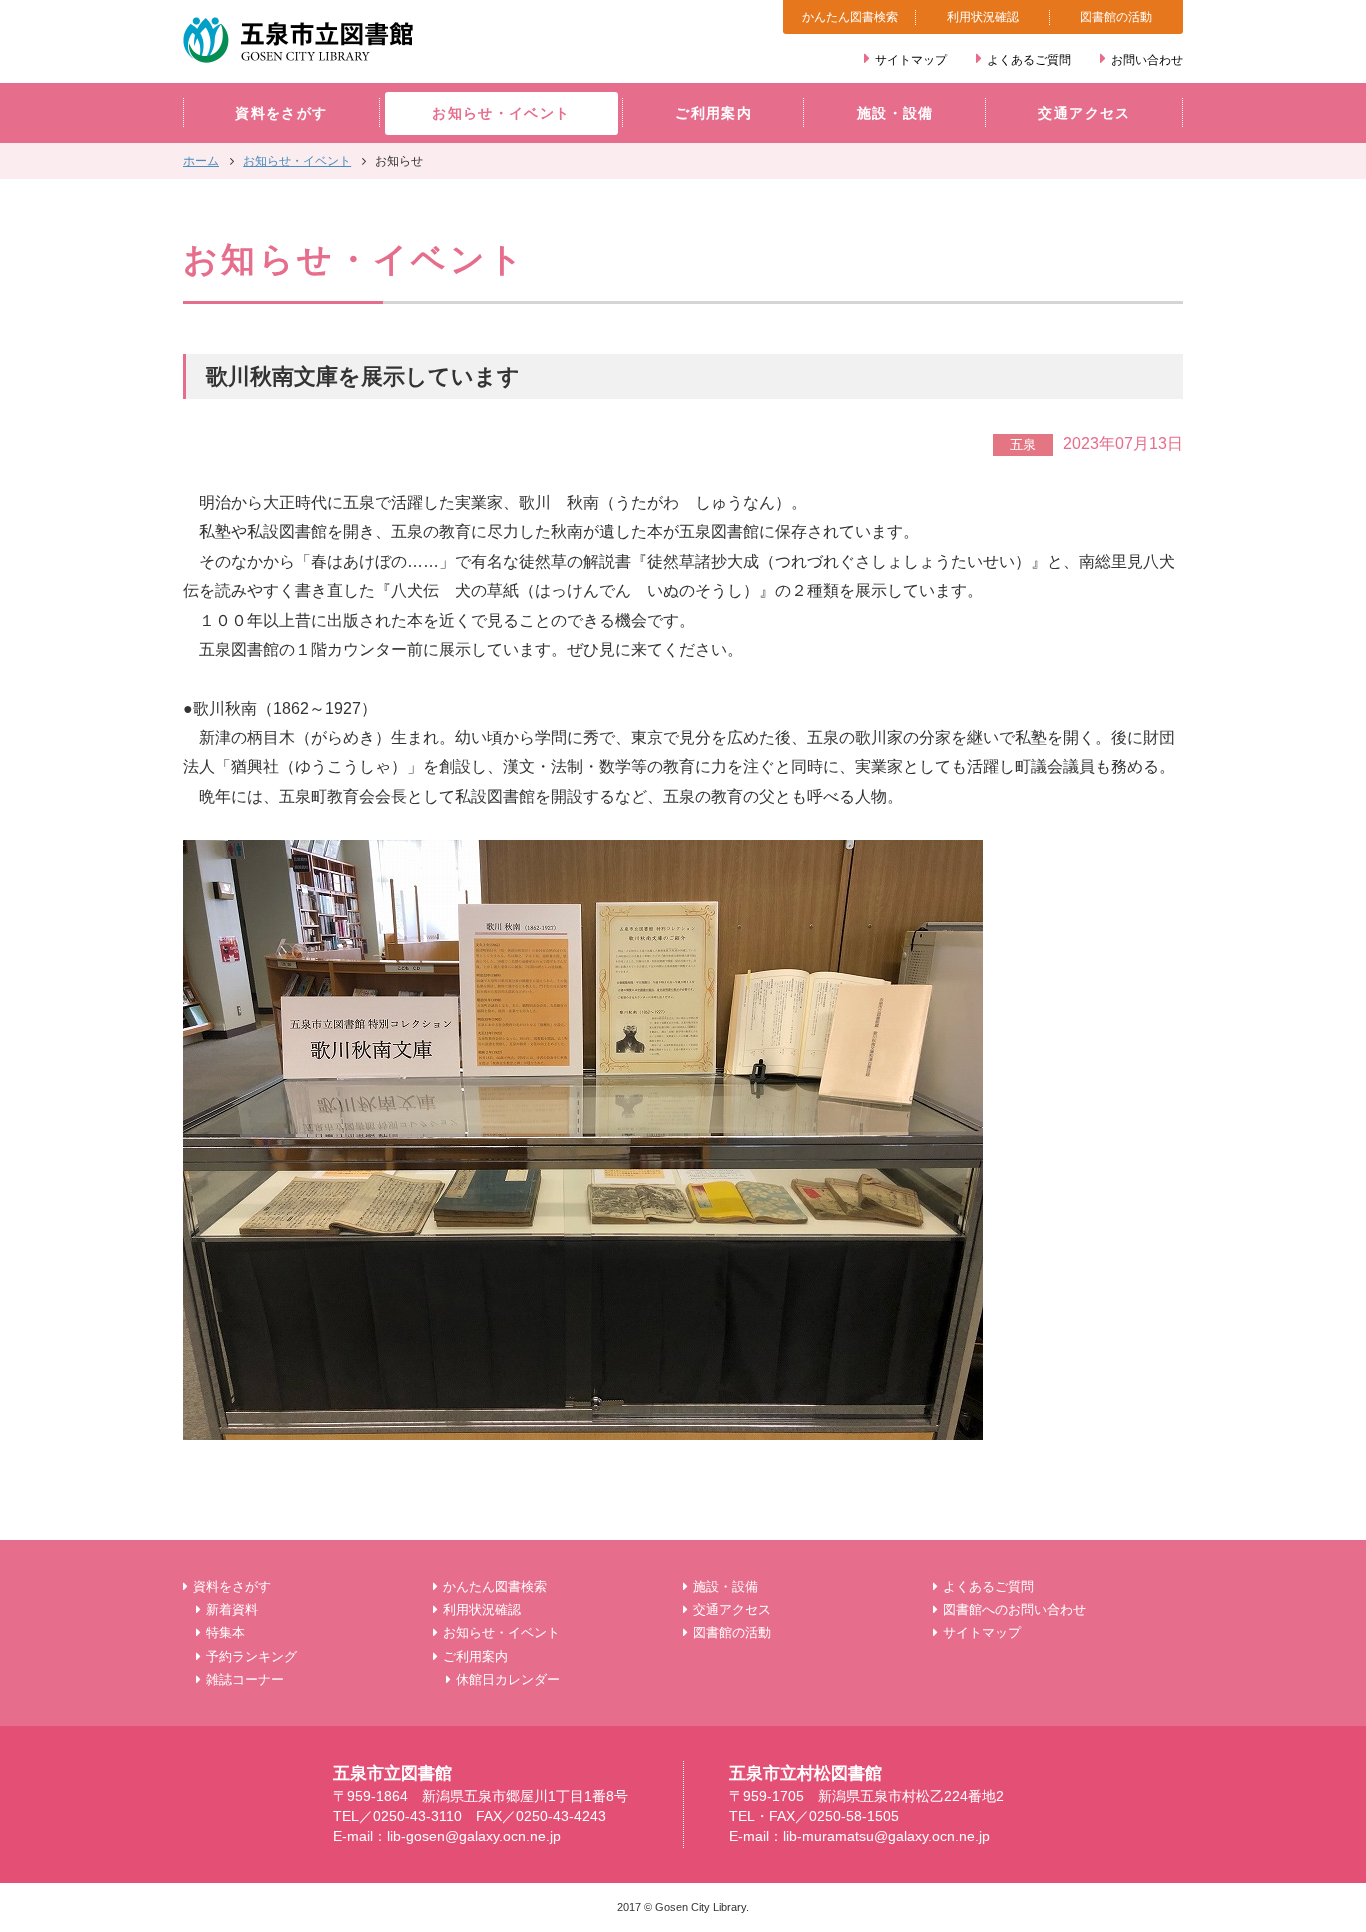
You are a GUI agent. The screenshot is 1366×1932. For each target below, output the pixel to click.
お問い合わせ (1147, 60)
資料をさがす (281, 113)
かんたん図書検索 (850, 17)
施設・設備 (895, 113)
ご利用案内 (713, 113)
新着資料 (232, 1609)
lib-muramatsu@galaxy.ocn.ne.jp (886, 1836)
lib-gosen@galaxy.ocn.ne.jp (474, 1836)
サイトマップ (911, 60)
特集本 (225, 1632)
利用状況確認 (983, 17)
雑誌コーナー (245, 1679)
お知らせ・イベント (501, 113)
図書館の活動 (1116, 17)
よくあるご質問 (1029, 60)
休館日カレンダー (508, 1679)
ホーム (201, 161)
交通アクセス (1084, 113)
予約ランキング (251, 1656)
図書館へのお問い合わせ (1014, 1609)
